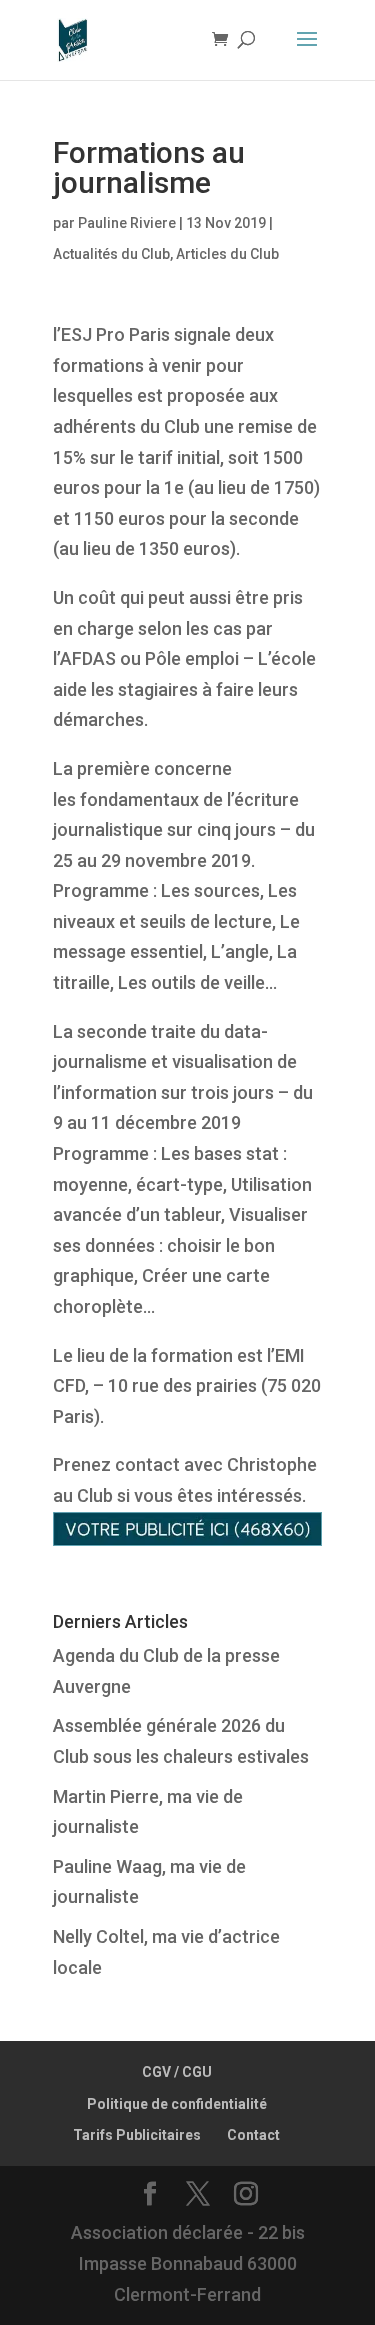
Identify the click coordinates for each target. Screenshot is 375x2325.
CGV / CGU (177, 2072)
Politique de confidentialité (177, 2104)
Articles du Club (227, 254)
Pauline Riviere (127, 223)
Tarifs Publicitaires (137, 2135)
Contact (253, 2135)
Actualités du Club (111, 254)
